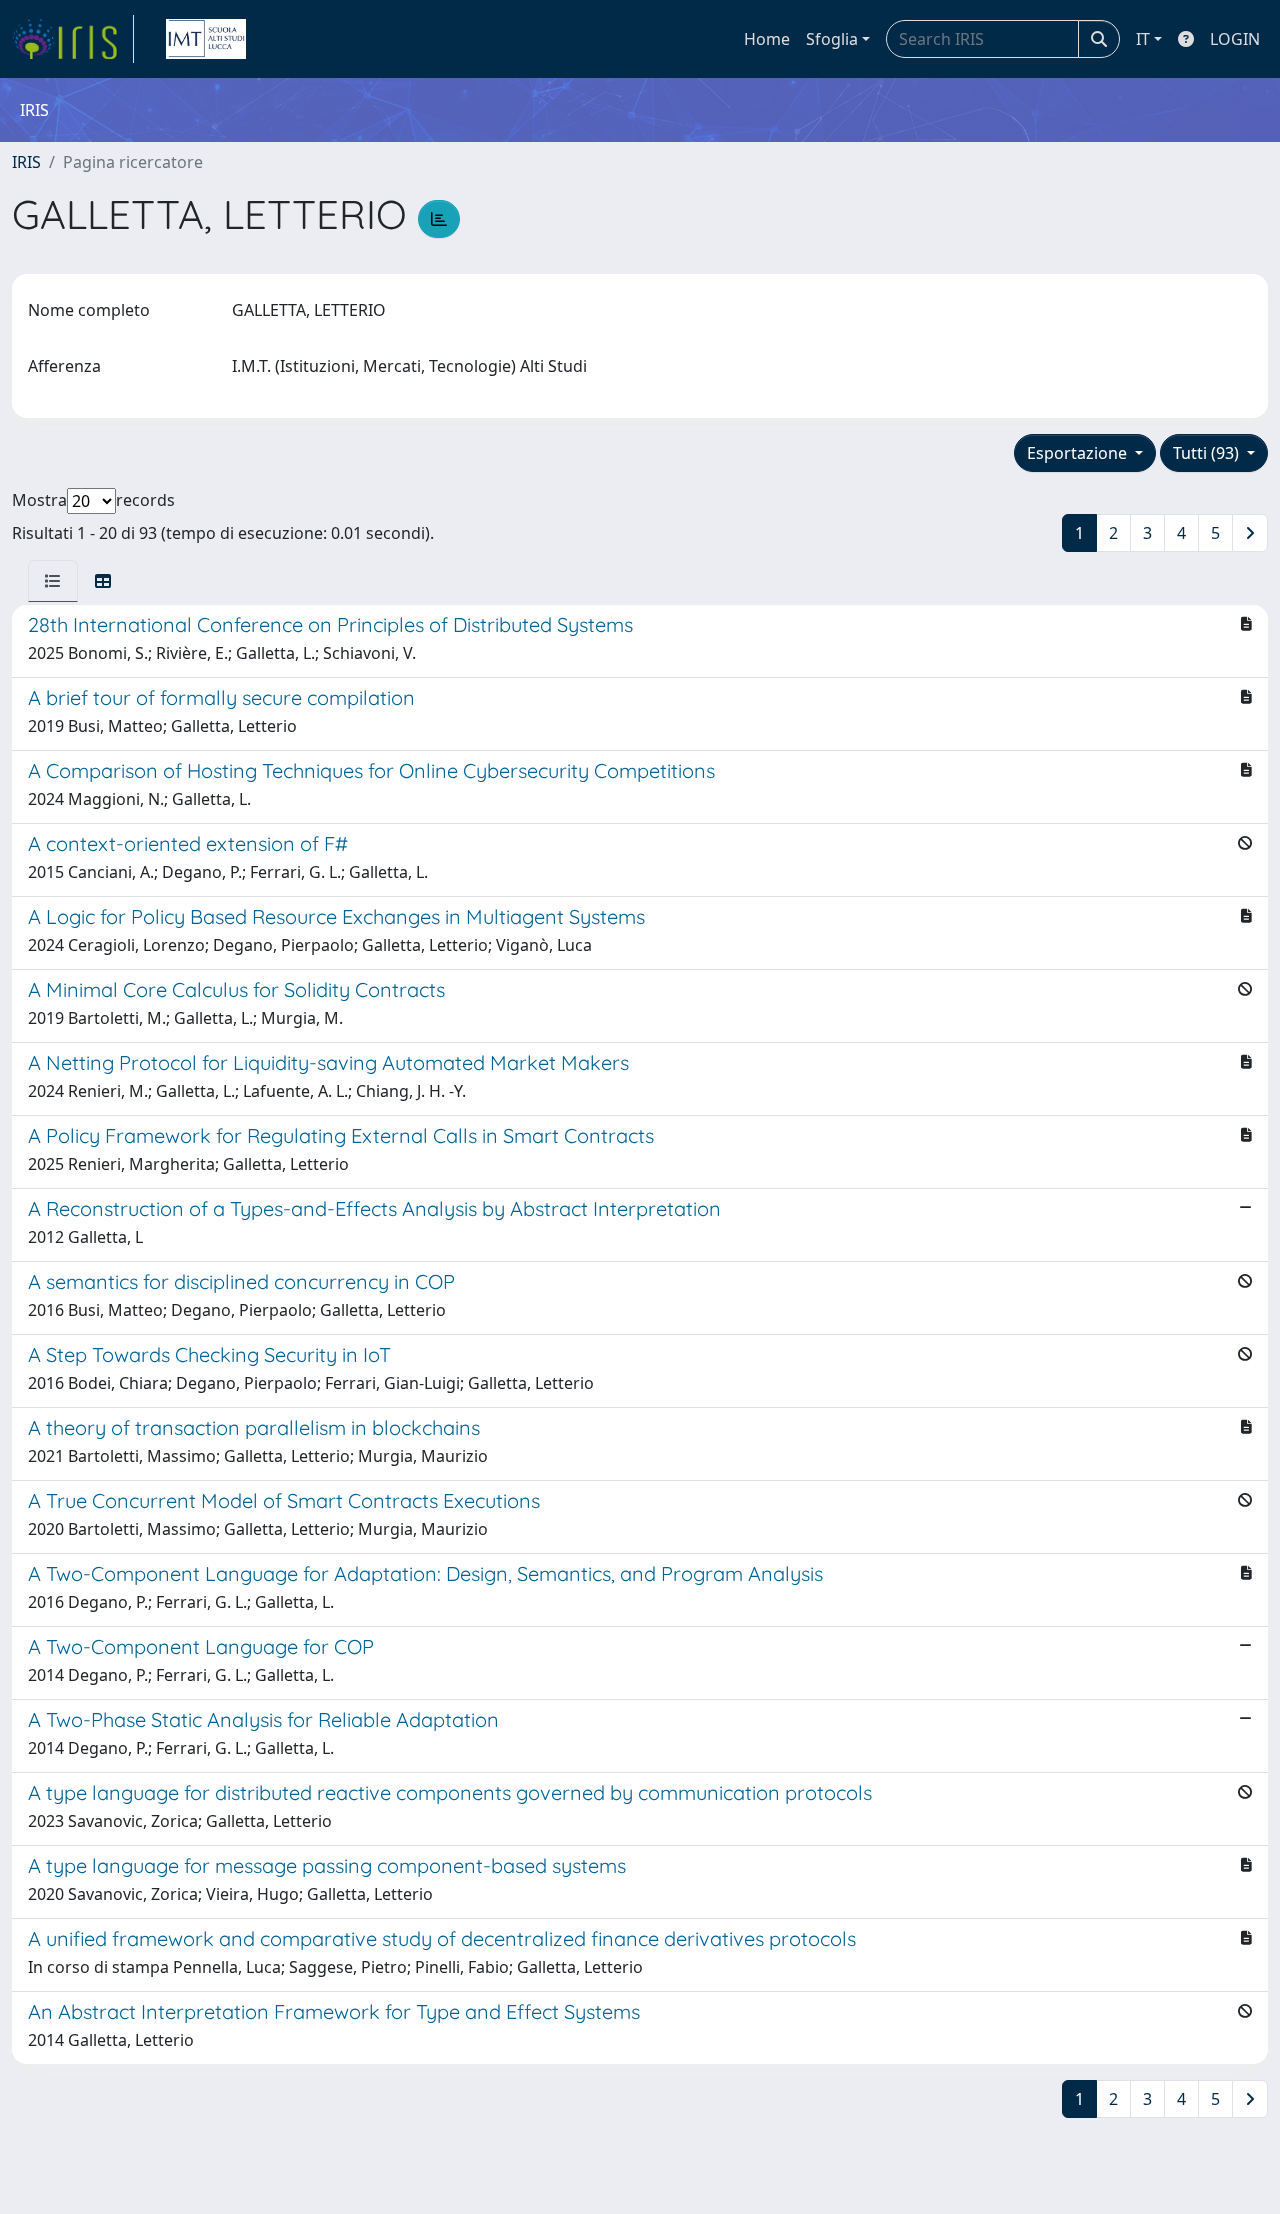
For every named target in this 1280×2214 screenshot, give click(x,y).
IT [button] (1143, 39)
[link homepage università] (206, 39)
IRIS (26, 162)
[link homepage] (73, 39)
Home (767, 39)
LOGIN (1235, 39)
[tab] (53, 581)
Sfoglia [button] (832, 39)
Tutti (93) (1208, 453)
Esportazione (1079, 453)
